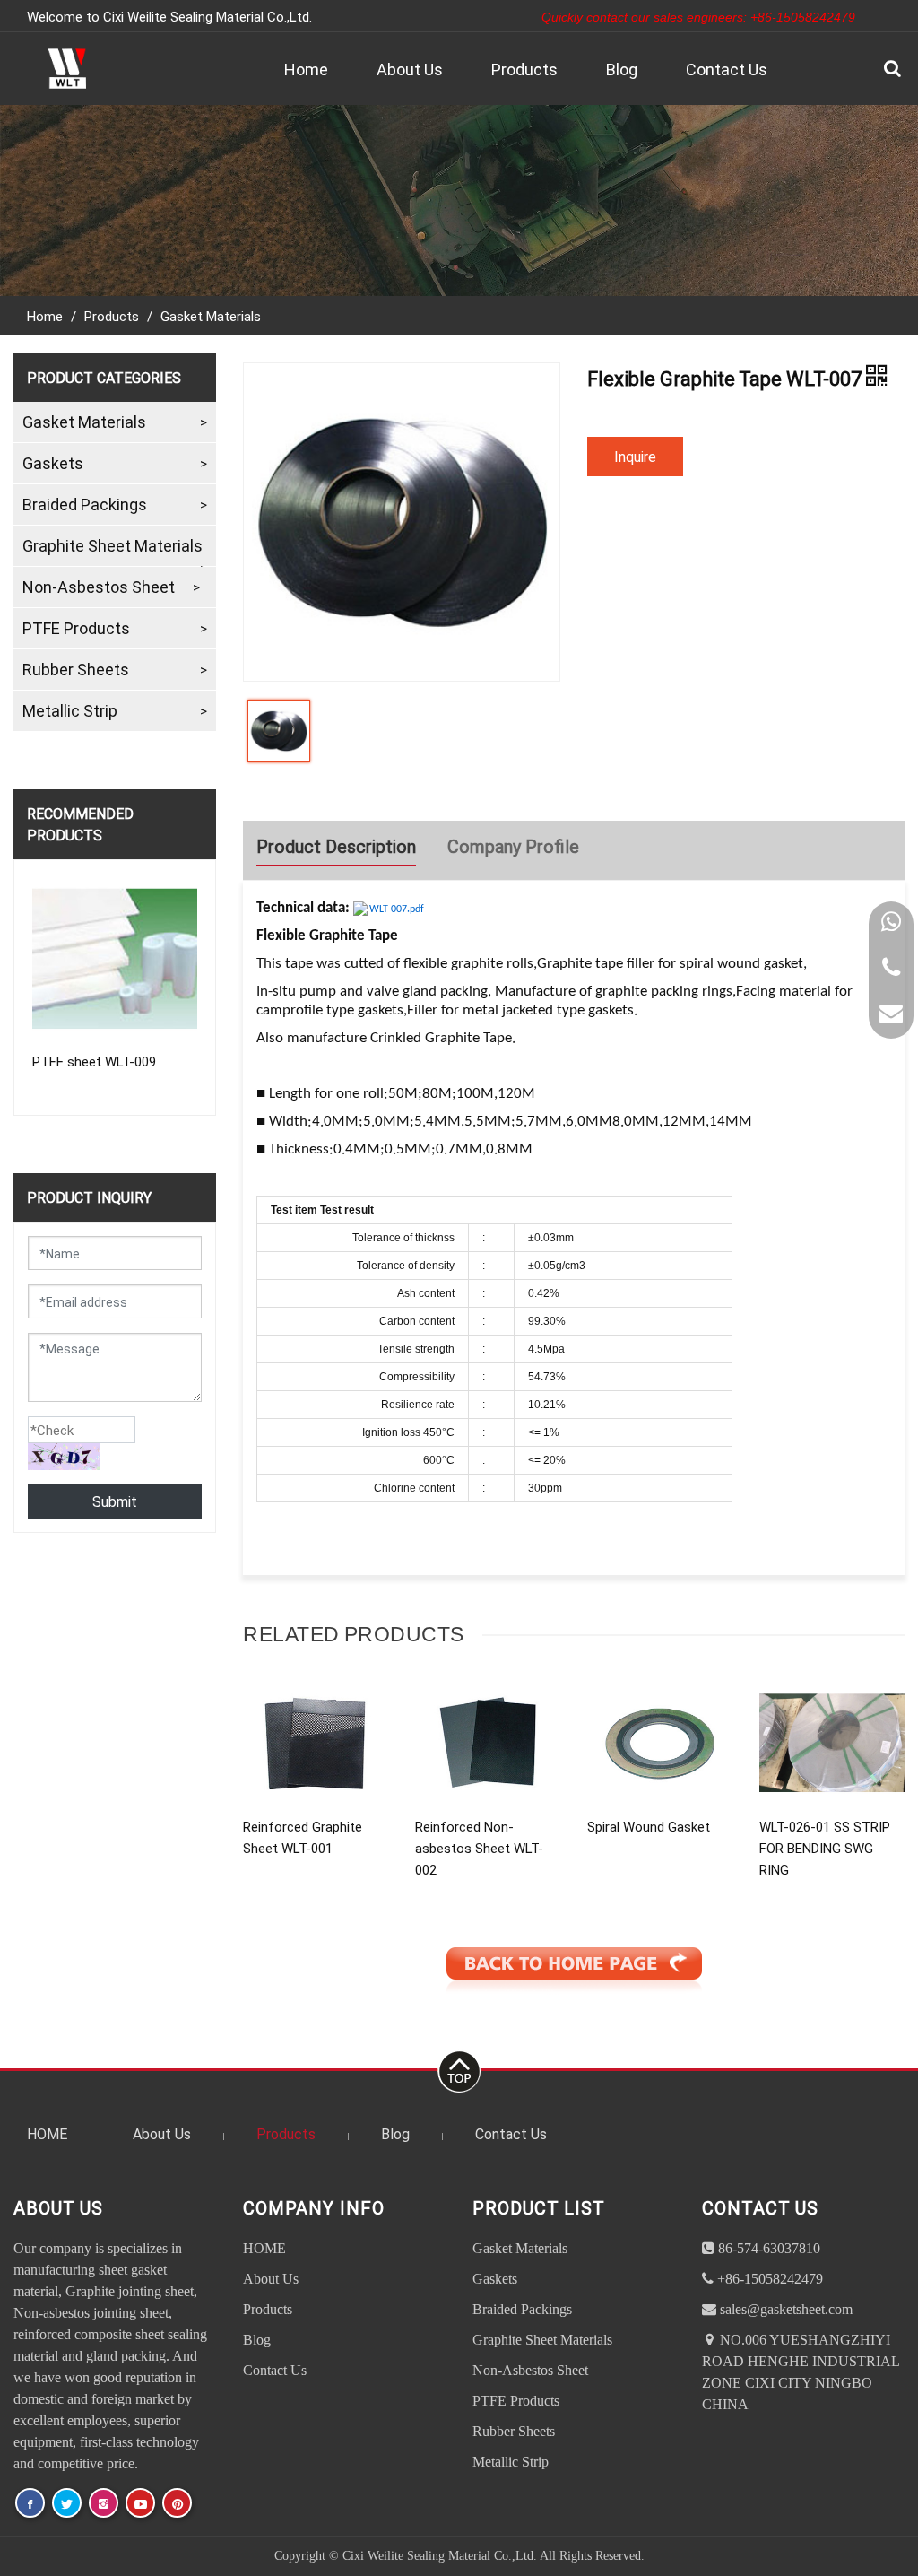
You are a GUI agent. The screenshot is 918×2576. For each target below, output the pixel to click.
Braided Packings (85, 504)
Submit (115, 1501)
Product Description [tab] (336, 846)
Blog (622, 69)
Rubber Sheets (76, 669)
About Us (410, 69)
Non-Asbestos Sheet (99, 587)
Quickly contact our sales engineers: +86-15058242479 (698, 17)
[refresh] (64, 1457)
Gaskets (53, 463)
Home (306, 69)
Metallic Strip (70, 710)
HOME (47, 2133)
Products (524, 69)
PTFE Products (76, 628)
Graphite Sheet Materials (113, 545)
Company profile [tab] (513, 846)
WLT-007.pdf (397, 909)
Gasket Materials (211, 316)
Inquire (635, 456)
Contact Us (727, 69)
